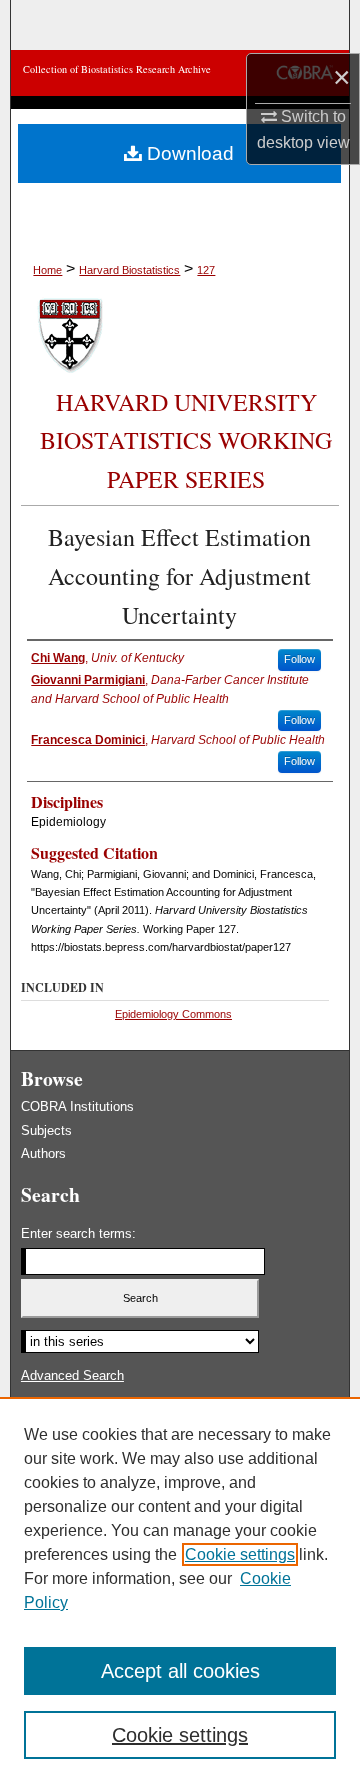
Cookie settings (240, 1554)
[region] (180, 1590)
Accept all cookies (180, 1671)
